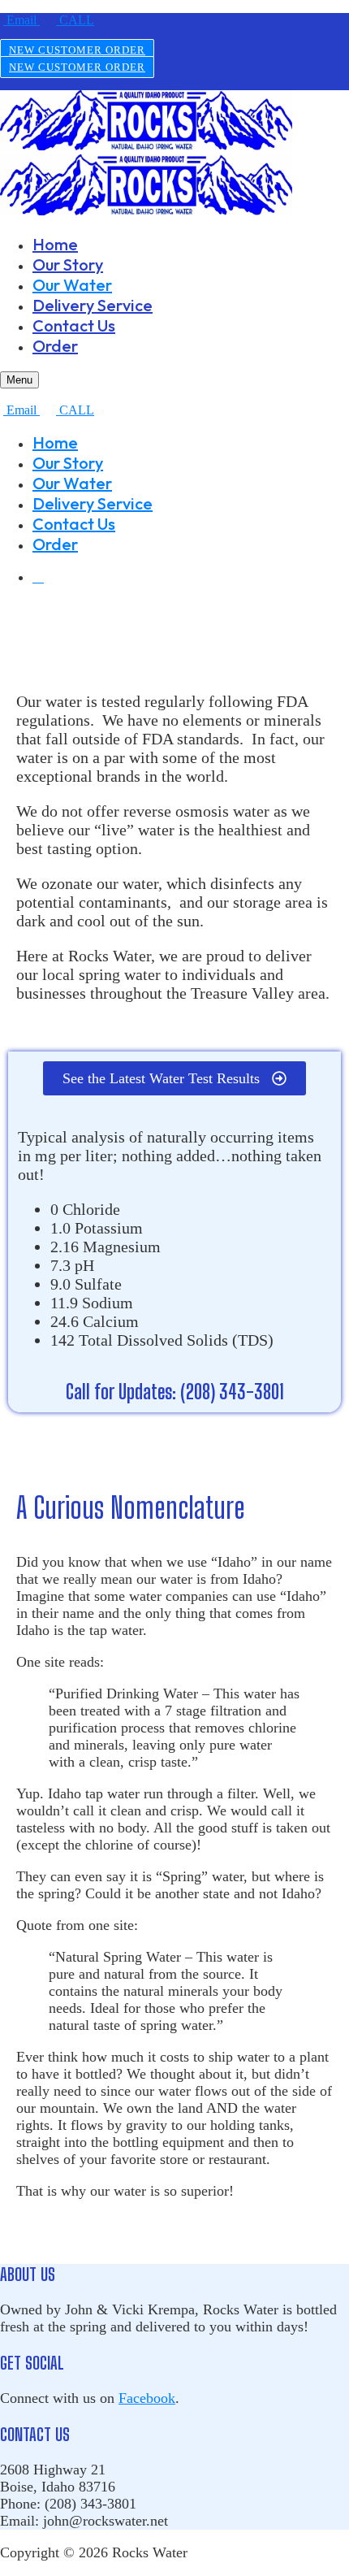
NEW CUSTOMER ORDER (77, 50)
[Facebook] (38, 577)
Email (22, 20)
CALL (75, 20)
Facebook (147, 2398)
